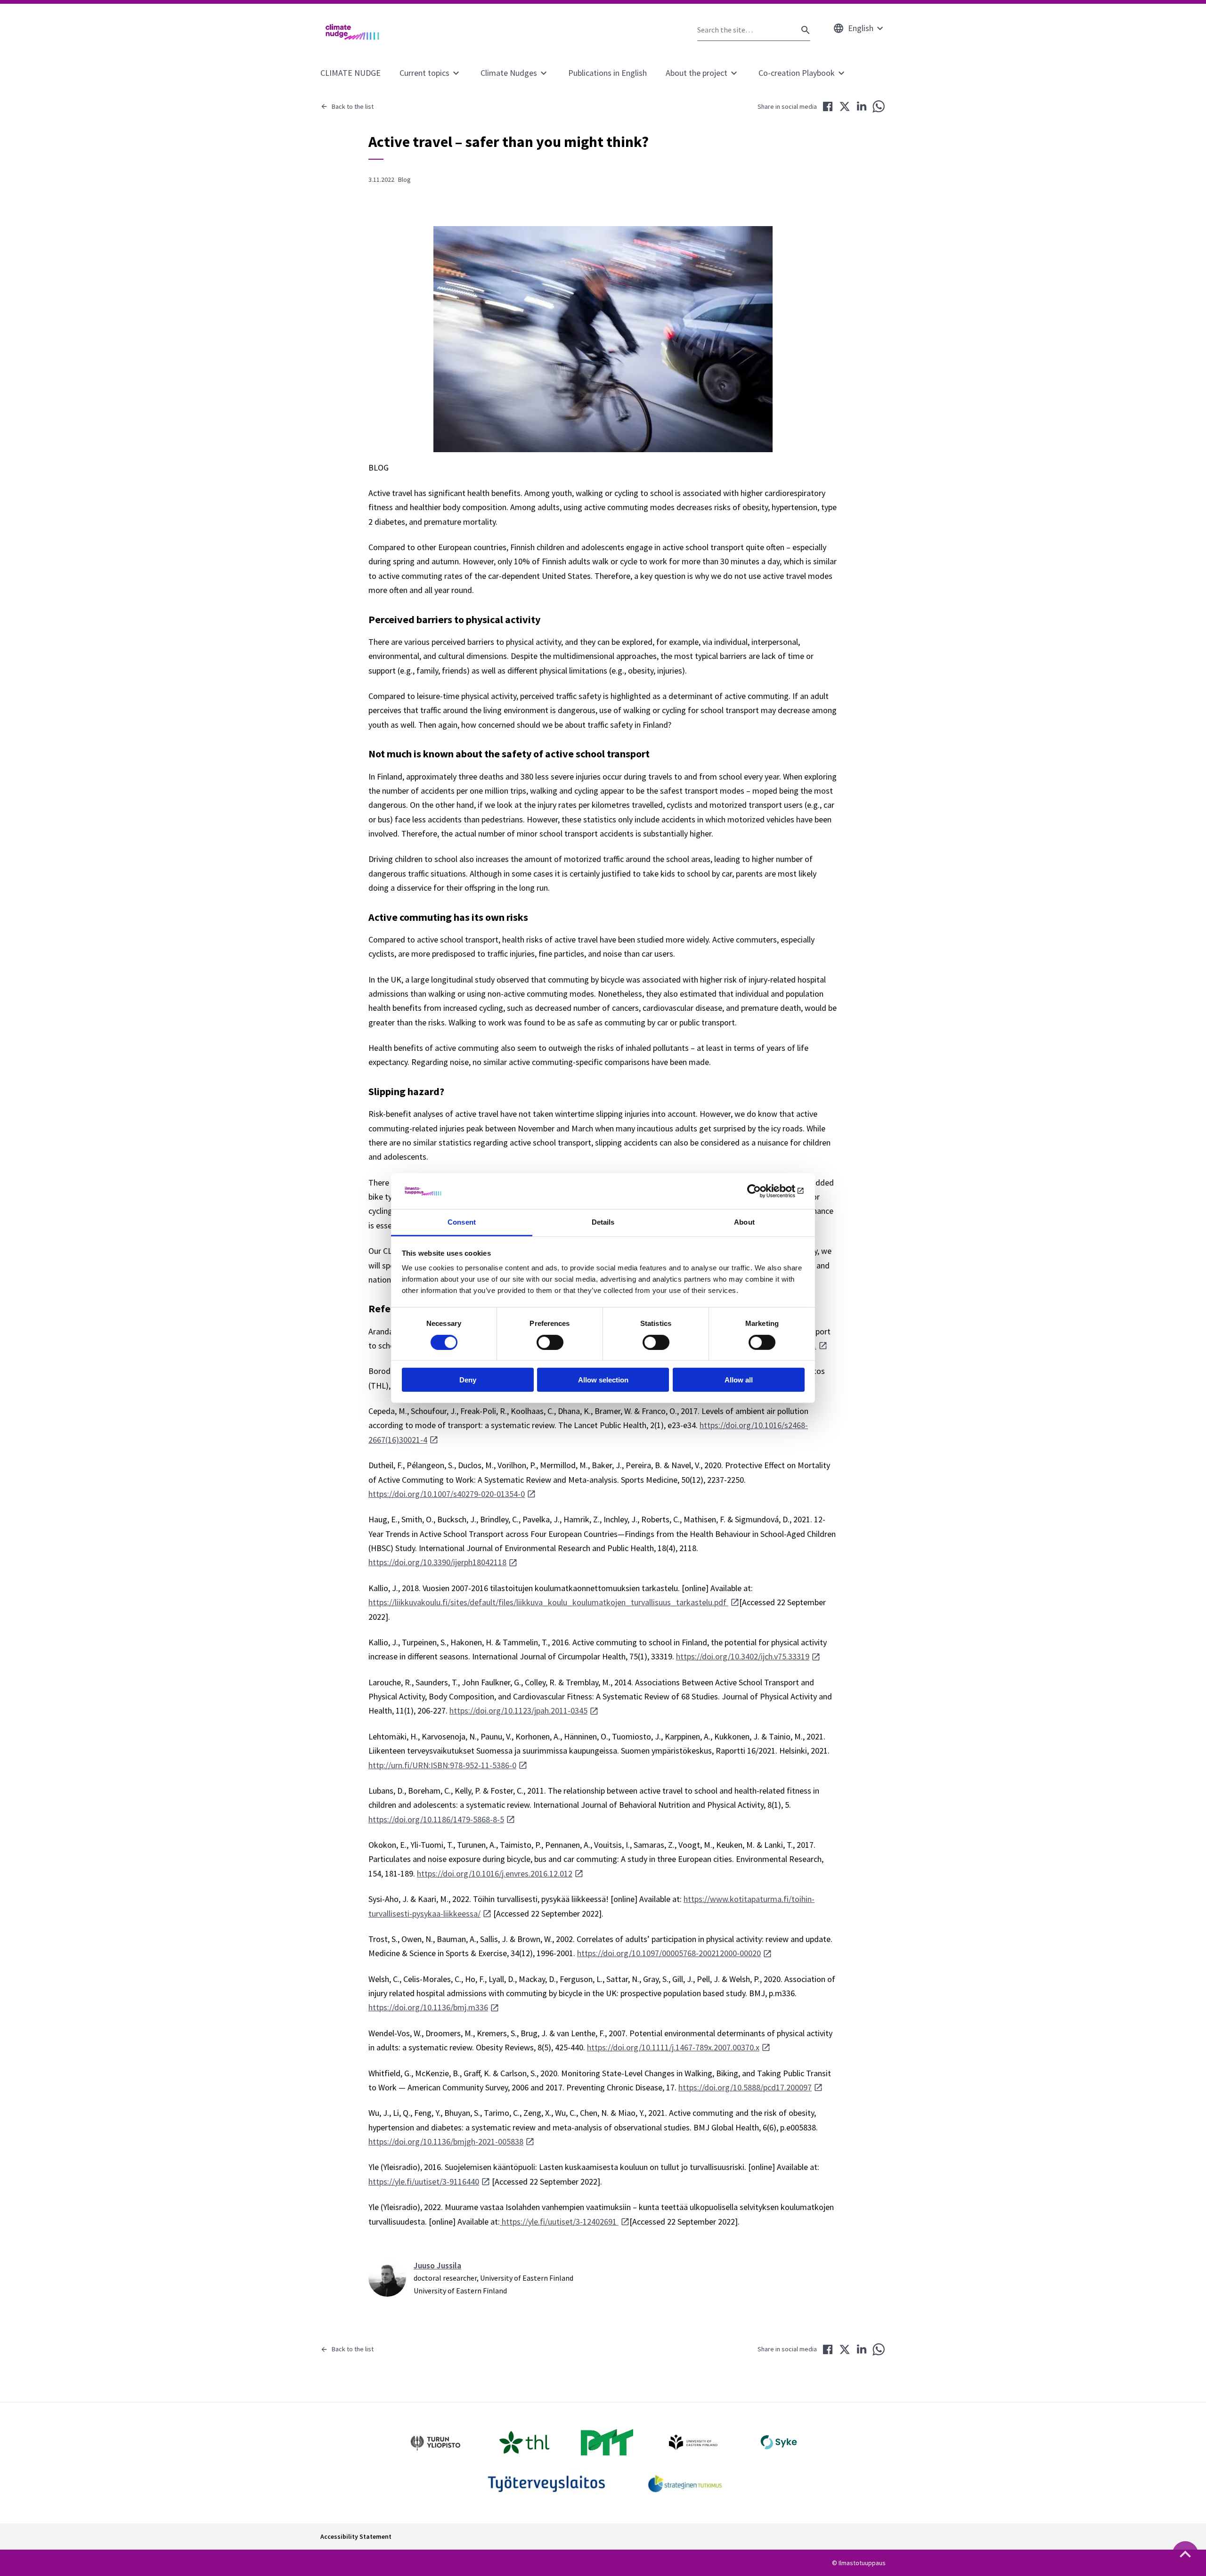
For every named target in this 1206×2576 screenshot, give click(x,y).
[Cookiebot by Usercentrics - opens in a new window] (763, 1191)
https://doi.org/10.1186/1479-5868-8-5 (436, 1819)
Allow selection (603, 1380)
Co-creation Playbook (797, 73)
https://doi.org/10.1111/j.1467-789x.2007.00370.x (673, 2047)
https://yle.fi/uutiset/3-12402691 (559, 2222)
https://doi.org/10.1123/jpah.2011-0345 (518, 1711)
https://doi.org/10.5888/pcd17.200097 (745, 2087)
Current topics (424, 73)
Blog (404, 179)
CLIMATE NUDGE (350, 73)
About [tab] (744, 1222)
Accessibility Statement (356, 2536)
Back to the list (353, 106)
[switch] (550, 1342)
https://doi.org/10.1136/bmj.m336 (428, 2007)
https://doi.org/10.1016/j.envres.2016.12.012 (495, 1873)
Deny (468, 1380)
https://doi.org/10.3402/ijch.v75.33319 (743, 1656)
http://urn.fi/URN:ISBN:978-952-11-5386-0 (442, 1765)
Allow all (739, 1380)
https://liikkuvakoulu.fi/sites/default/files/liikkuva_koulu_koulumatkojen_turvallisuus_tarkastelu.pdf (548, 1602)
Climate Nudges (509, 73)
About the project (697, 73)
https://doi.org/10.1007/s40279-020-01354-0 (447, 1494)
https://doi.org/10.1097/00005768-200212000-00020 (669, 1953)
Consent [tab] (462, 1222)
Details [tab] (603, 1222)
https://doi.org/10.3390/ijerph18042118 (437, 1562)
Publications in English (607, 73)
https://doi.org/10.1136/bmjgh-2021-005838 (446, 2141)
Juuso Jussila (437, 2265)
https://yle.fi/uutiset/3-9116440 (424, 2182)
